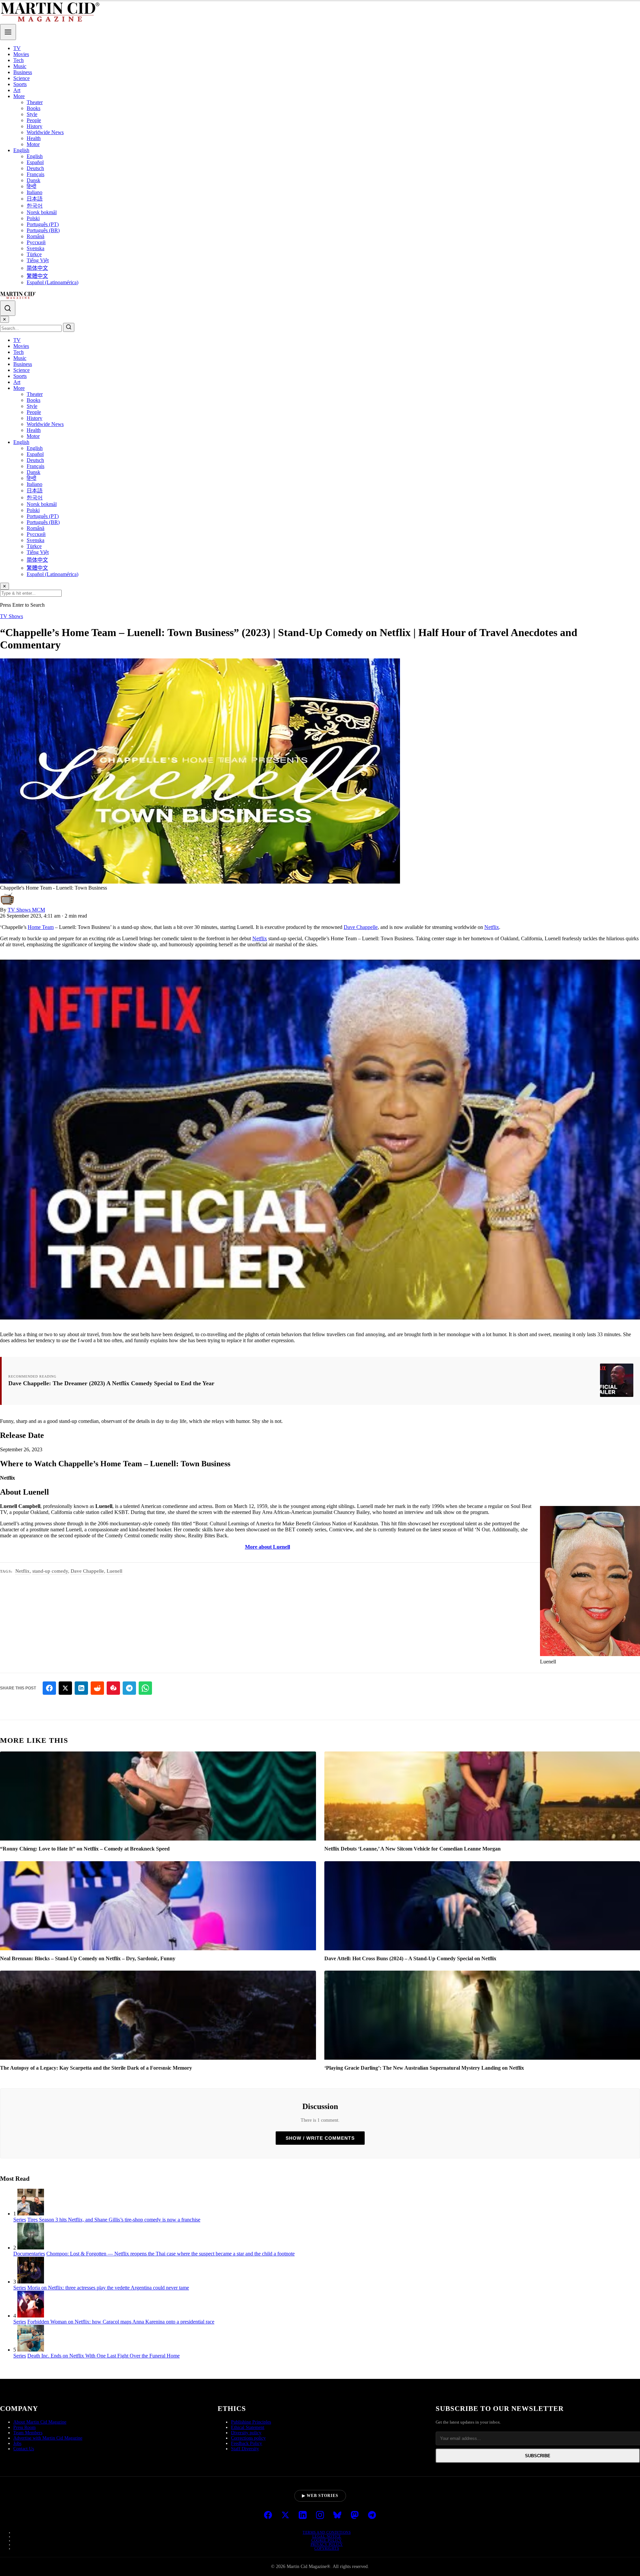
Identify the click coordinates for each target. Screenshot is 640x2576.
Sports (20, 84)
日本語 (35, 199)
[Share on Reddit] (97, 1688)
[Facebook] (268, 2516)
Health (34, 138)
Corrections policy (248, 2438)
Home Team (41, 927)
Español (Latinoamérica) (52, 282)
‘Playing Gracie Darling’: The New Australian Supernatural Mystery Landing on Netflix (424, 2068)
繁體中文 (37, 276)
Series (20, 2220)
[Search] (8, 308)
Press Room (24, 2427)
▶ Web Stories (320, 2496)
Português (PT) (43, 224)
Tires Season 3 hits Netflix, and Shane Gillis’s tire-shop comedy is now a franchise (114, 2220)
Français (35, 174)
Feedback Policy (246, 2443)
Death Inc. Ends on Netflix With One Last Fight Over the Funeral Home (103, 2356)
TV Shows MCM (26, 910)
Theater (35, 102)
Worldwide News (45, 132)
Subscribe (538, 2456)
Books (33, 108)
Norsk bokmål (42, 212)
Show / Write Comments (320, 2138)
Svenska (35, 248)
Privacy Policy (327, 2544)
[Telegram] (372, 2516)
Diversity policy (246, 2433)
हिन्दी (31, 186)
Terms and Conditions (327, 2532)
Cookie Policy (327, 2540)
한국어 (35, 206)
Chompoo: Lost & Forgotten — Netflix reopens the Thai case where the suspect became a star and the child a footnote (170, 2254)
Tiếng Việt (38, 260)
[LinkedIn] (303, 2516)
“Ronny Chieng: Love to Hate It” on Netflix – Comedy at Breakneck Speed (85, 1849)
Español (35, 162)
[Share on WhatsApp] (145, 1688)
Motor (33, 144)
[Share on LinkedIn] (81, 1688)
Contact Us (24, 2449)
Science (21, 78)
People (34, 120)
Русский (36, 242)
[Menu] (8, 32)
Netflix (492, 927)
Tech (18, 60)
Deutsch (35, 168)
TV (17, 48)
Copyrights (327, 2548)
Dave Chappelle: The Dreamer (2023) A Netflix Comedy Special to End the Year (111, 1383)
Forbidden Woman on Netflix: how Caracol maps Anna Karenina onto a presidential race (121, 2322)
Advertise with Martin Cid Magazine (48, 2438)
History (34, 126)
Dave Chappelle (361, 927)
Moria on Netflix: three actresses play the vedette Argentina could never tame (108, 2288)
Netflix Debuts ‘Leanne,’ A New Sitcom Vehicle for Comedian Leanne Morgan (412, 1849)
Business (23, 72)
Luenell (114, 1571)
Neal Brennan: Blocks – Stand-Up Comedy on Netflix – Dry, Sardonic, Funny (88, 1958)
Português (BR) (43, 230)
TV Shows (11, 616)
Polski (33, 218)
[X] (285, 2516)
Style (32, 114)
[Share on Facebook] (49, 1688)
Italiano (34, 192)
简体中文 (37, 268)
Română (35, 236)
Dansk (33, 180)
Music (20, 66)
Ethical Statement (248, 2427)
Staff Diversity (245, 2449)
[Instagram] (320, 2516)
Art (17, 90)
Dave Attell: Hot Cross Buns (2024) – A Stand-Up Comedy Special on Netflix (410, 1958)
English (21, 150)
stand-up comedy (50, 1571)
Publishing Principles (251, 2422)
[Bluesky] (337, 2516)
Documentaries (29, 2254)
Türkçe (34, 254)
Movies (21, 54)
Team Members (28, 2433)
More (19, 96)
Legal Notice (327, 2536)
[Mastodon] (355, 2516)
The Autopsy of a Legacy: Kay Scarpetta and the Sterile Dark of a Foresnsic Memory (96, 2068)
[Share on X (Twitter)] (65, 1688)
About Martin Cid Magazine (40, 2422)
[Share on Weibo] (113, 1688)
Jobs (17, 2443)
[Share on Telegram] (129, 1688)
